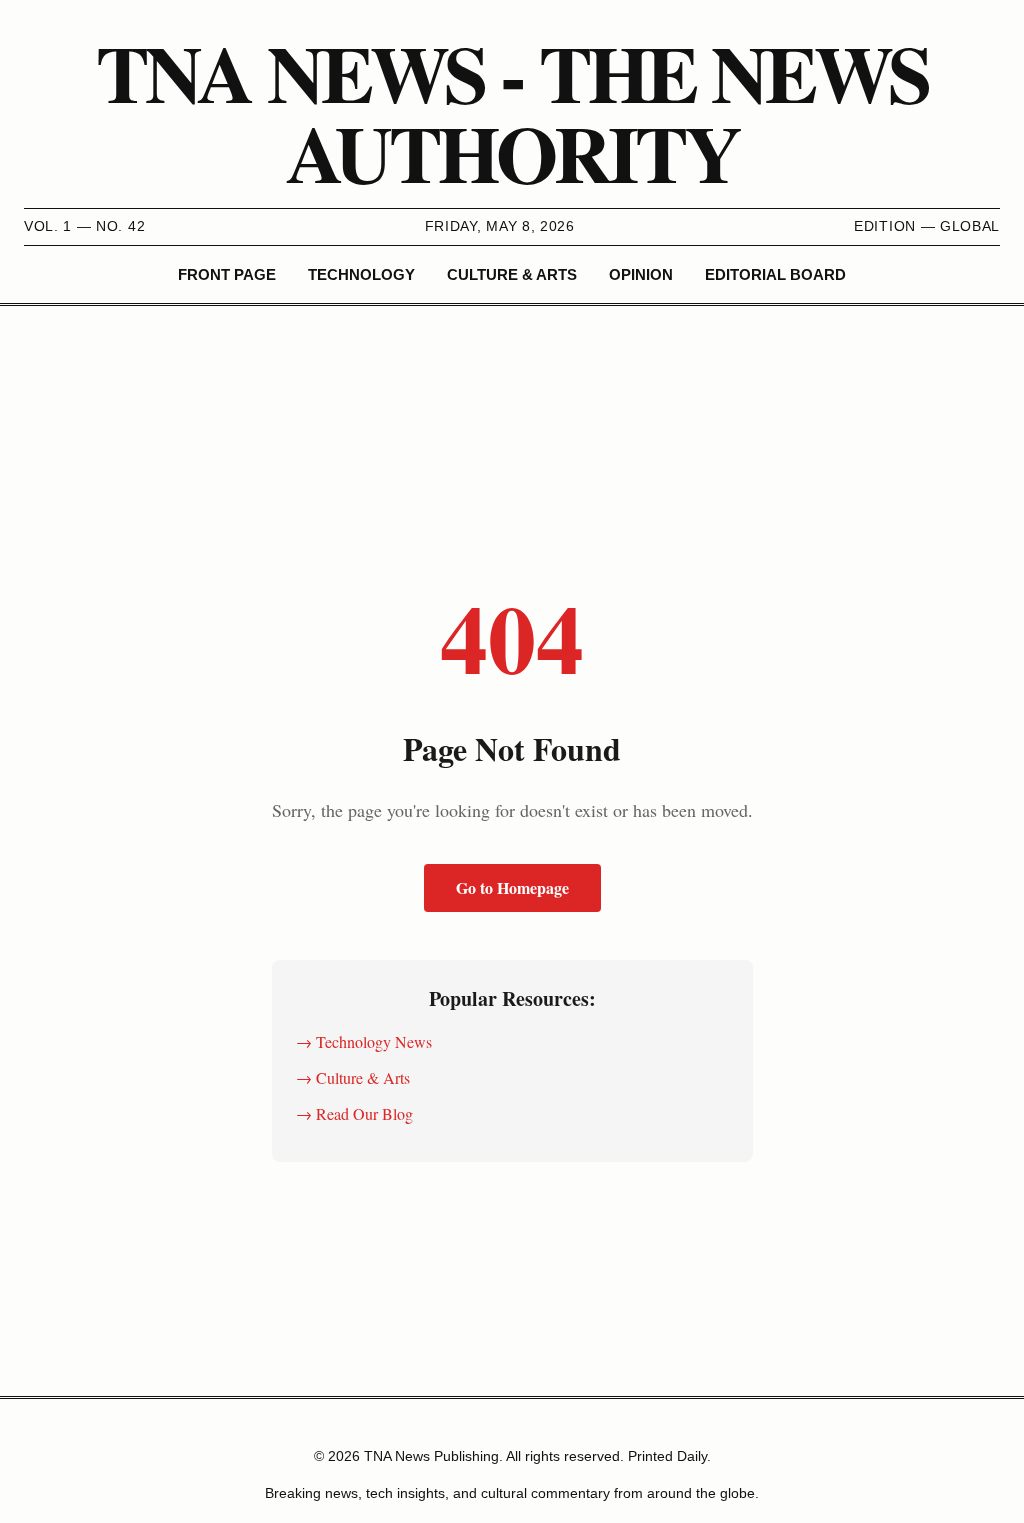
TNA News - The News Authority (512, 112)
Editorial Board (775, 274)
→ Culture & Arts (353, 1077)
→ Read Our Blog (354, 1113)
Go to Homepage (512, 887)
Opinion (641, 274)
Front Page (227, 274)
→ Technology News (364, 1041)
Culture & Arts (512, 274)
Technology (361, 274)
